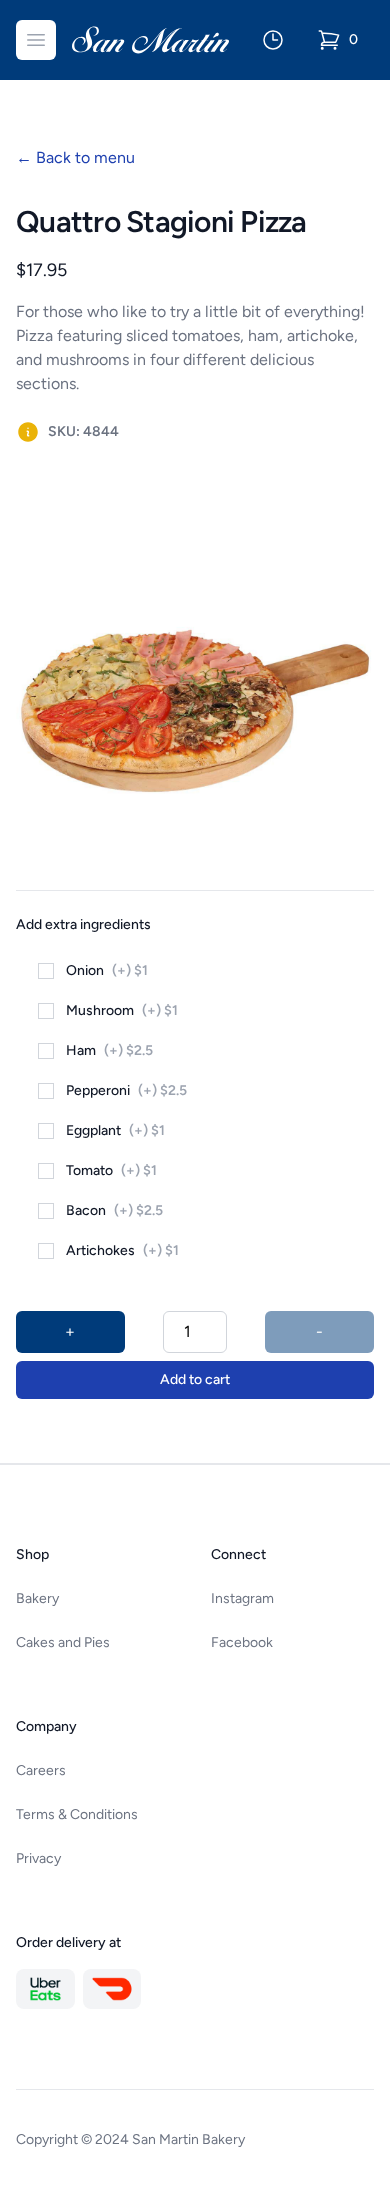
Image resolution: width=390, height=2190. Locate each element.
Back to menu (75, 157)
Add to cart (195, 1379)
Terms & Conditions (77, 1814)
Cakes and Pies (63, 1642)
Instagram (242, 1598)
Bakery (37, 1598)
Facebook (242, 1642)
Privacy (38, 1858)
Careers (41, 1770)
